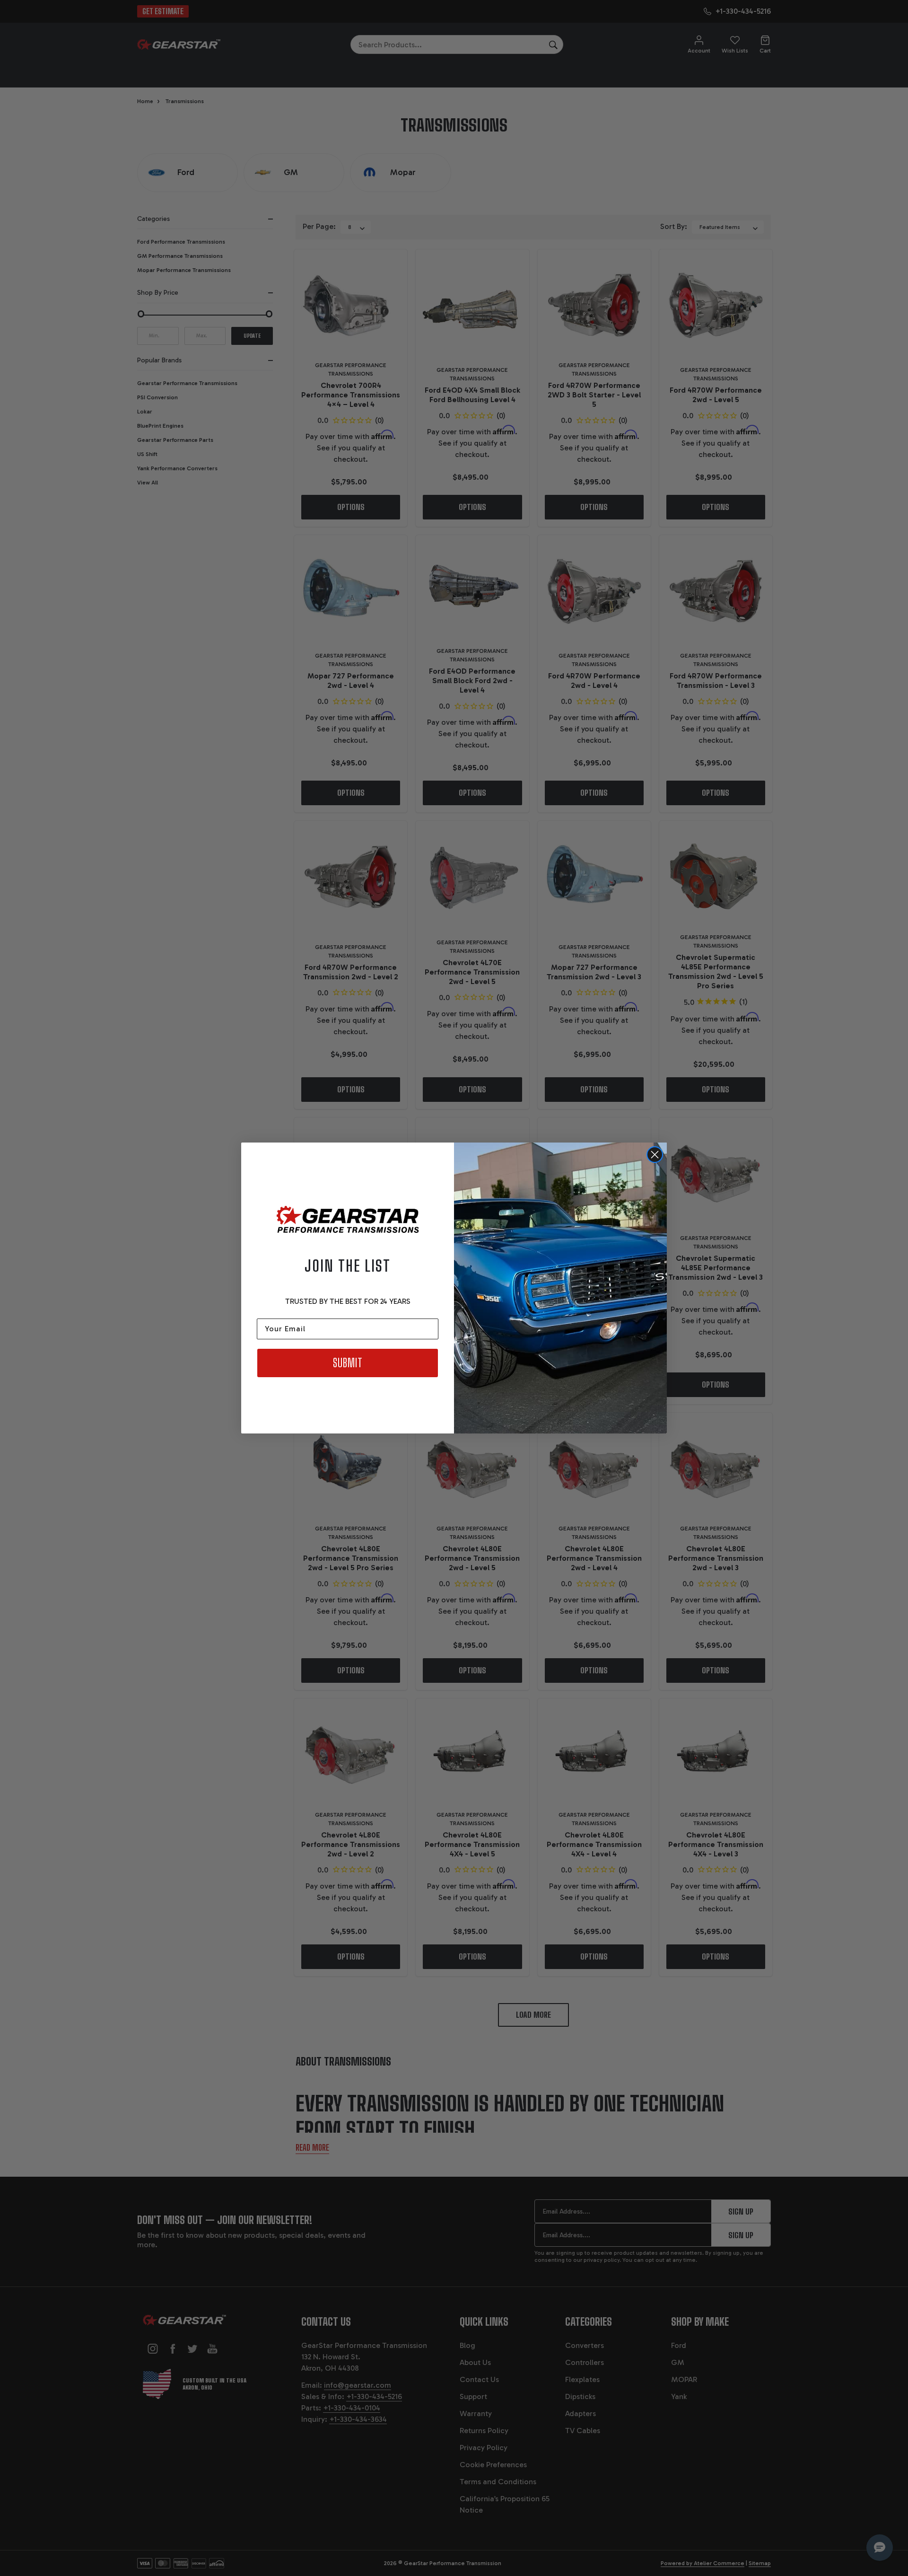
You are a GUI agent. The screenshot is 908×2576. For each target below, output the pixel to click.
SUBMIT (348, 1363)
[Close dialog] (655, 1155)
